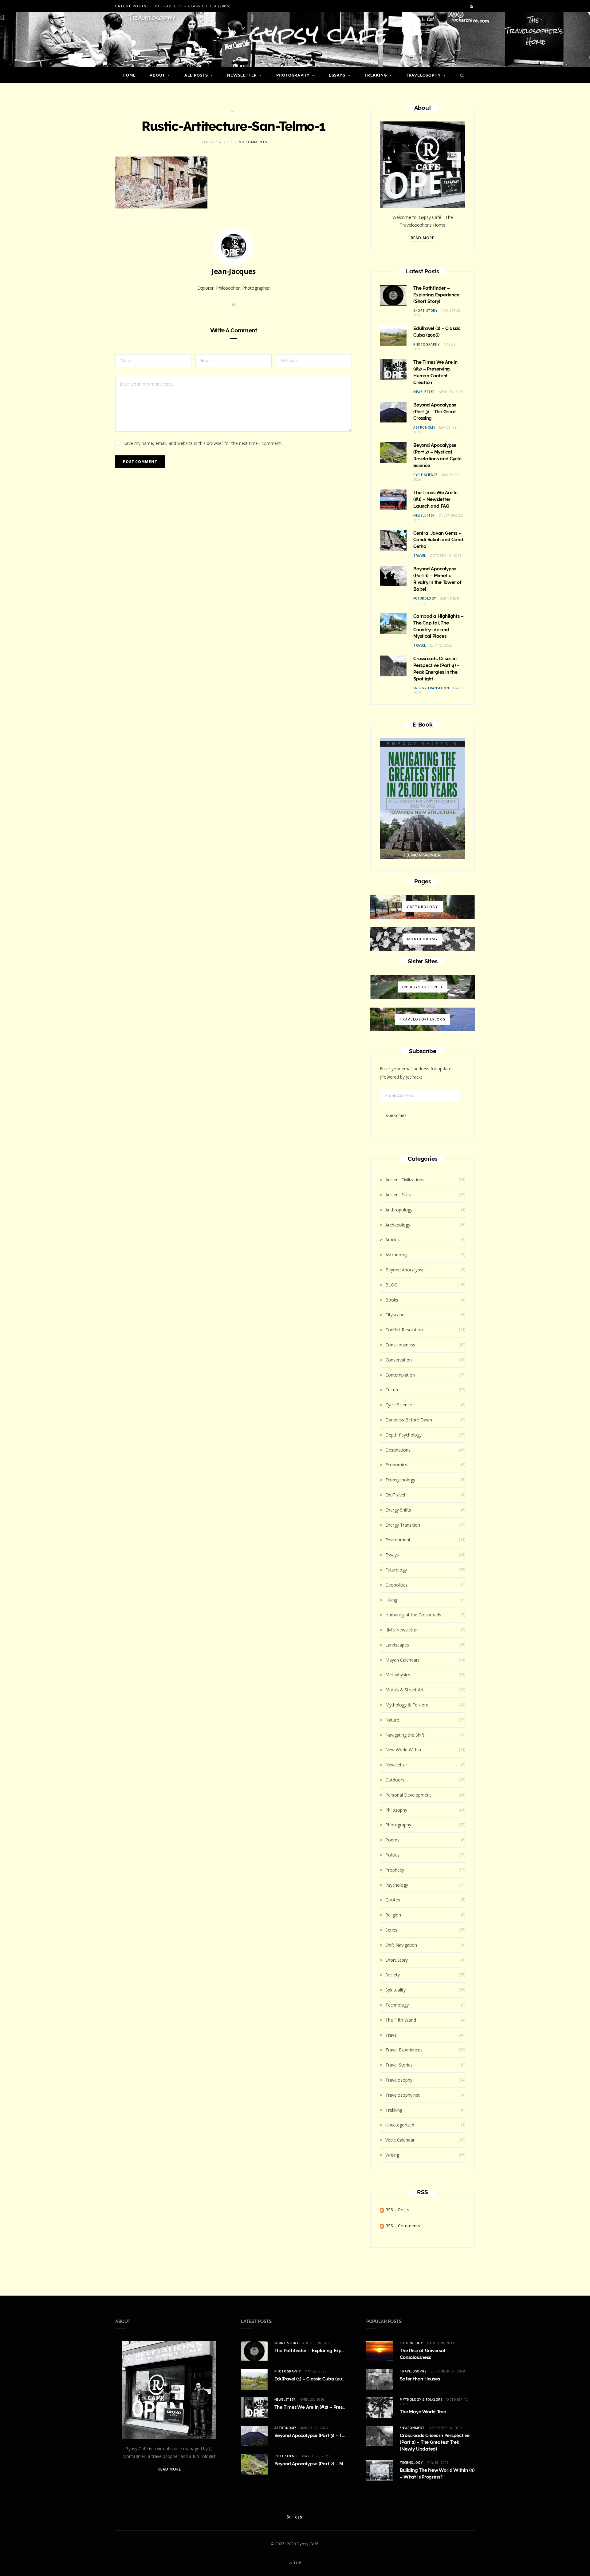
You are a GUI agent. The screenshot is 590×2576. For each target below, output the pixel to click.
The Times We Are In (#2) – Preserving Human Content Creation (343, 2407)
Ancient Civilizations (405, 1180)
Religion (393, 1915)
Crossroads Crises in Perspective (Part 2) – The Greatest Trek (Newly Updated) (435, 2442)
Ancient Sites (398, 1195)
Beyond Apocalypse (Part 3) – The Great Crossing (435, 412)
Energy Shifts (398, 1510)
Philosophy (396, 1810)
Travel (420, 556)
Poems (392, 1840)
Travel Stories (399, 2065)
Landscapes (397, 1645)
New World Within (403, 1750)
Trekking (376, 75)
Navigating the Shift (405, 1735)
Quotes (393, 1900)
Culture (392, 1390)
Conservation (399, 1360)
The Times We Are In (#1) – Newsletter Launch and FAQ (435, 499)
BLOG (391, 1285)
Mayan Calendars (403, 1660)
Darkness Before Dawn (409, 1420)
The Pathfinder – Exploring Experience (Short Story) (436, 295)
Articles (393, 1240)
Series (391, 1930)
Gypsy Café (307, 2544)
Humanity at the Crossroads (413, 1615)
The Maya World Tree (423, 2412)
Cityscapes (396, 1315)
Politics (392, 1855)
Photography (293, 75)
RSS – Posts (397, 2210)
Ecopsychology (400, 1480)
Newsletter (242, 75)
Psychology (397, 1885)
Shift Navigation (401, 1945)
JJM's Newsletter (402, 1630)
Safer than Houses (420, 2379)
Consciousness (400, 1345)
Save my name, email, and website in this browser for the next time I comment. (203, 443)
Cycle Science (425, 475)
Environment (398, 1540)
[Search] (460, 75)
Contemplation (400, 1375)
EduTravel (395, 1495)
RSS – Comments (402, 2226)
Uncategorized (400, 2125)
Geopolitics (396, 1585)
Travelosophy (423, 75)
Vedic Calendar (400, 2140)
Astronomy (424, 427)
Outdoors (395, 1780)
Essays (337, 75)
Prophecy (395, 1870)
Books (392, 1300)
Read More (423, 238)
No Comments (253, 142)
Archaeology (398, 1225)
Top (297, 2563)
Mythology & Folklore (407, 1705)
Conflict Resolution (404, 1330)
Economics (396, 1465)
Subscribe (396, 1116)
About (157, 75)
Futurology (425, 598)
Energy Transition (431, 688)
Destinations (398, 1450)
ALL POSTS (196, 75)
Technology (397, 2005)
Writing (392, 2155)
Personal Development (408, 1795)
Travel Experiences (404, 2050)
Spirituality (395, 1990)
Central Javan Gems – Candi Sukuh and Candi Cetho (439, 540)
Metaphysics (398, 1675)
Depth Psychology (403, 1435)
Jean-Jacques (234, 271)
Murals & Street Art (405, 1690)
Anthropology (399, 1210)
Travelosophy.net (403, 2095)
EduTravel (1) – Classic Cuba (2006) (191, 6)
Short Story (425, 311)
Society (393, 1975)
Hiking (391, 1600)
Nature (392, 1720)
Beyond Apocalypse (405, 1270)
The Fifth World (401, 2020)
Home (129, 75)
